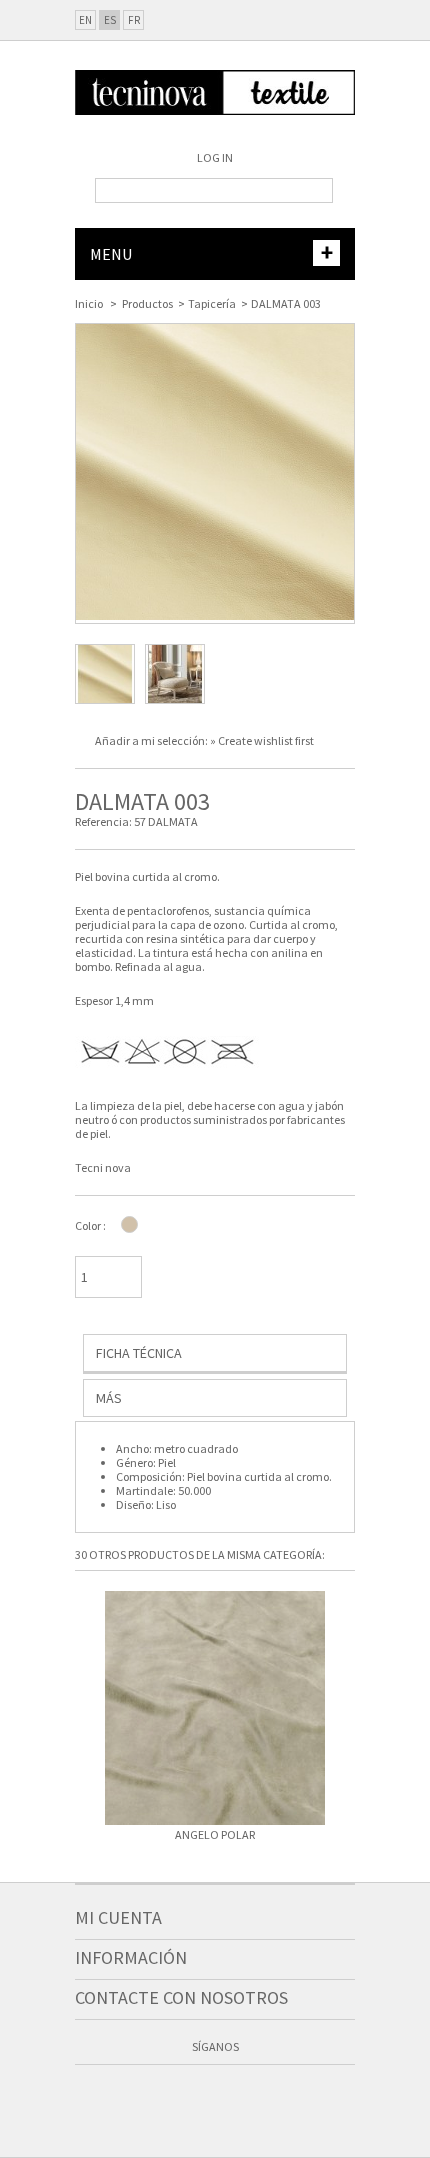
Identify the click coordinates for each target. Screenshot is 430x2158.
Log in (215, 157)
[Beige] (129, 1224)
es (110, 20)
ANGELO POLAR (215, 1835)
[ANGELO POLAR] (215, 1709)
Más (109, 1398)
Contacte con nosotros (181, 1997)
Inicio (89, 303)
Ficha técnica (139, 1353)
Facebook (158, 2096)
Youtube (234, 2096)
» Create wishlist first (262, 740)
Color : (90, 1225)
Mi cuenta (118, 1917)
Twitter (196, 2096)
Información (131, 1957)
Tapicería (212, 303)
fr (134, 20)
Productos (147, 303)
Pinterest (272, 2096)
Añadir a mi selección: (152, 740)
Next (345, 1714)
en (85, 20)
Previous (85, 1714)
